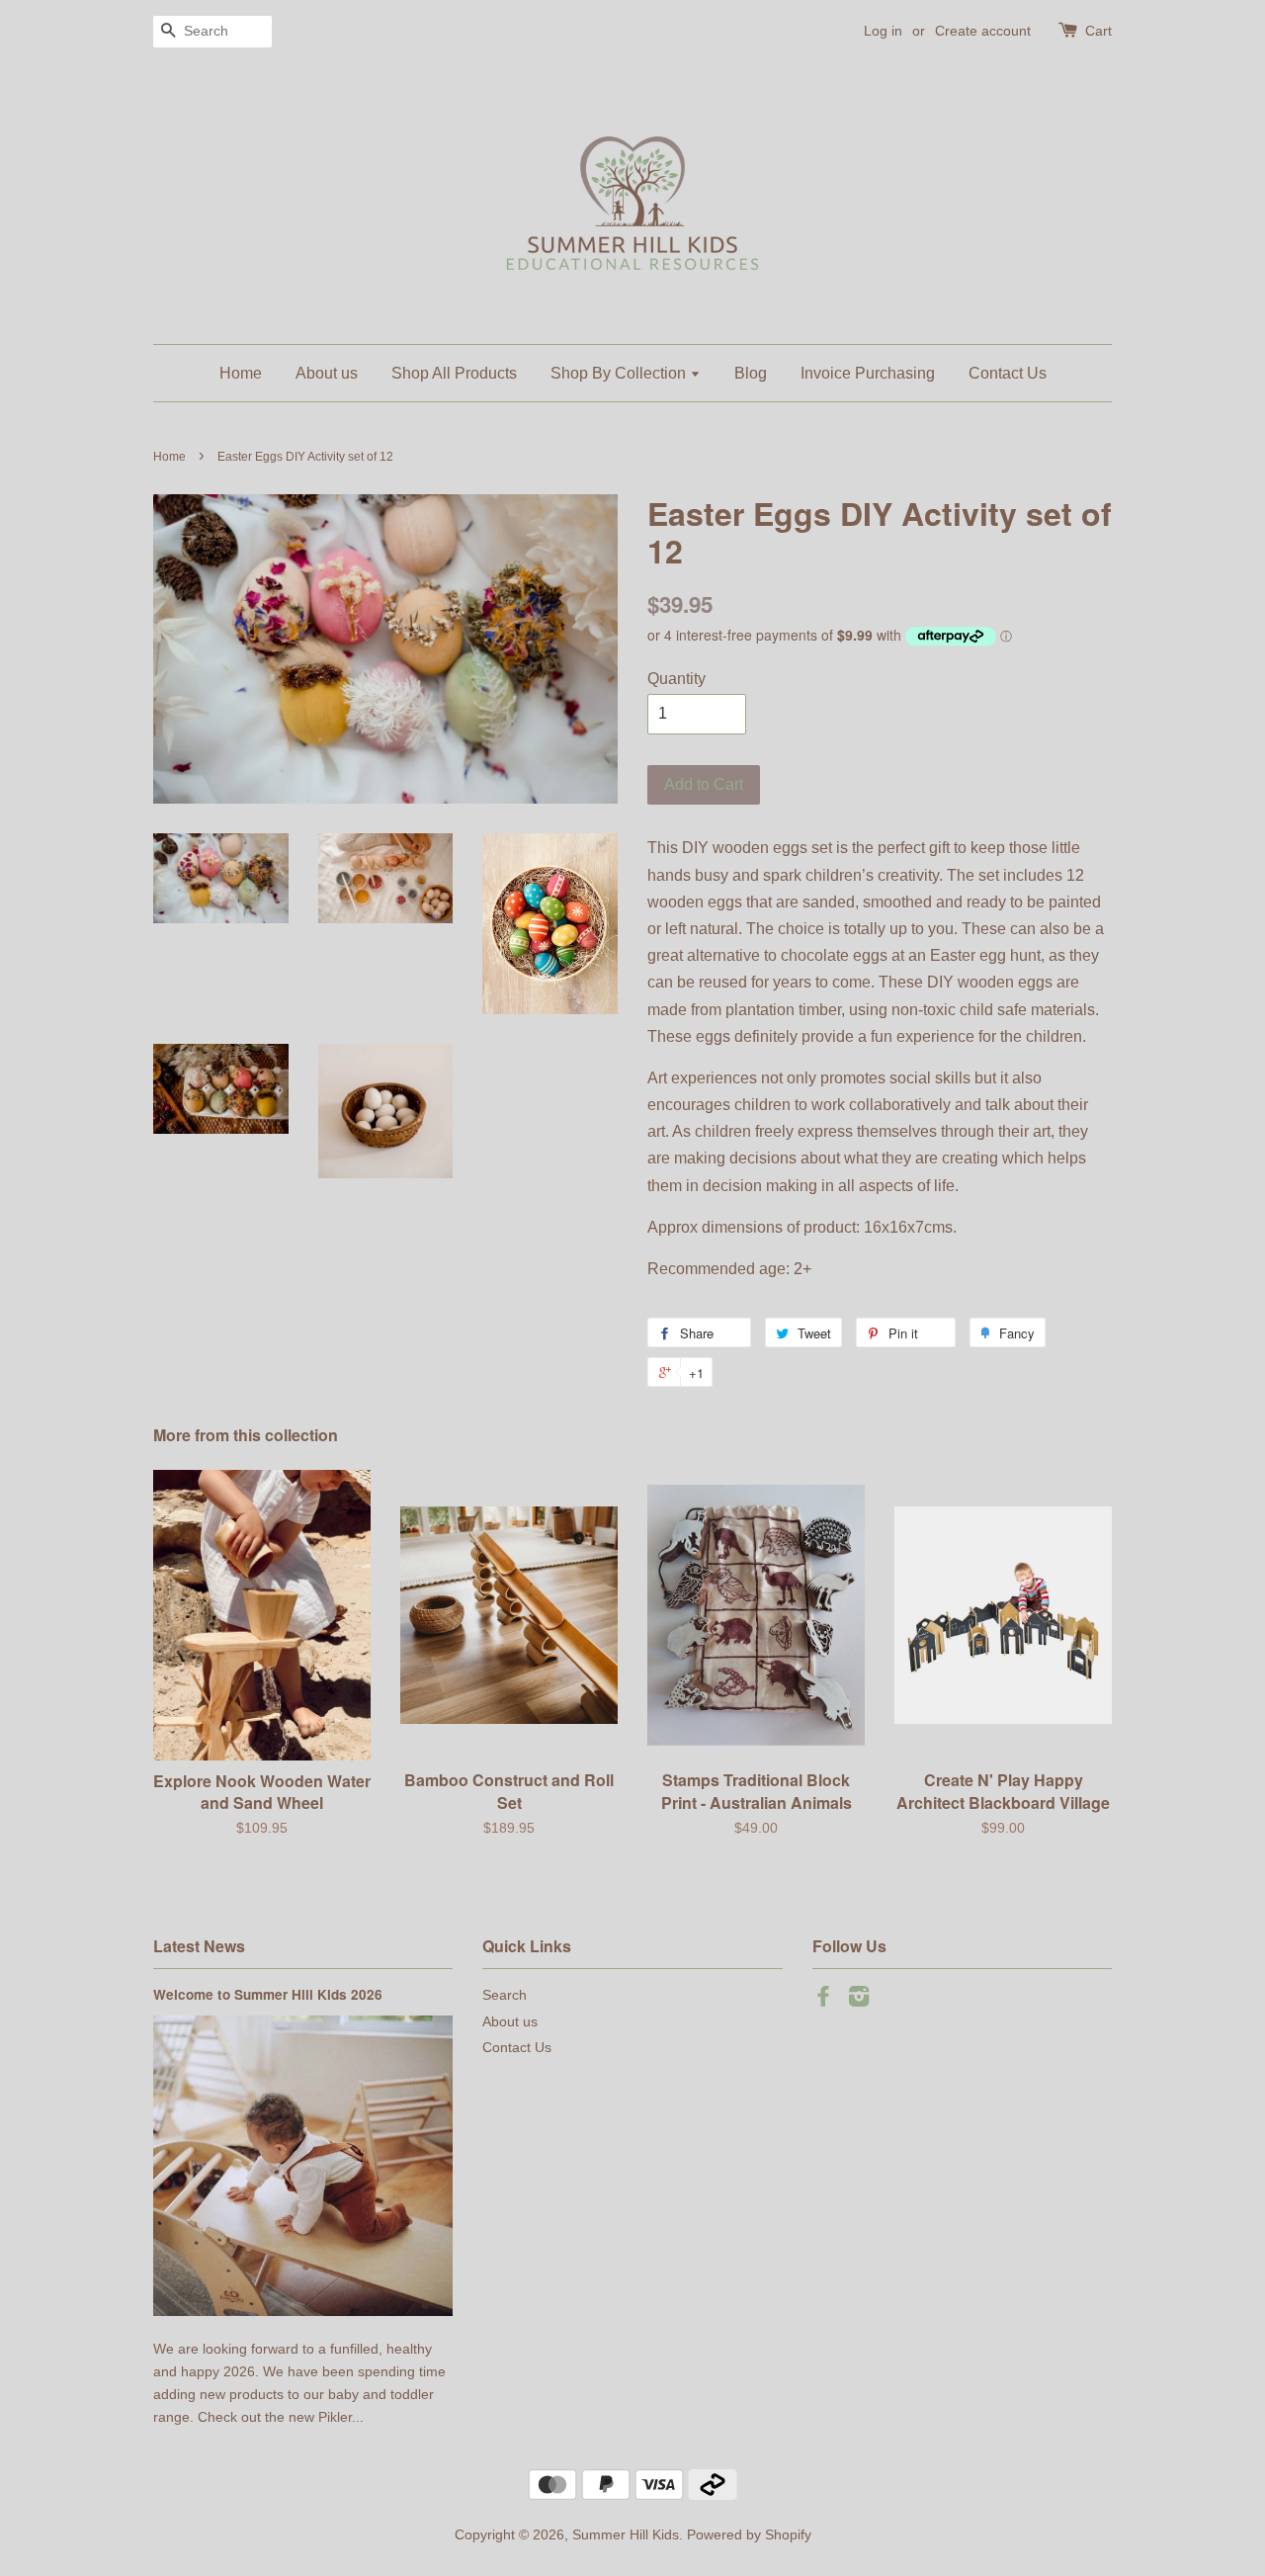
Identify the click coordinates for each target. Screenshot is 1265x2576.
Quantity (676, 679)
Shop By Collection (620, 373)
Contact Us (1008, 373)
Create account (983, 31)
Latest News (199, 1946)
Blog (751, 373)
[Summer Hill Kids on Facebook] (823, 2000)
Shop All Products (454, 373)
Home (241, 373)
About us (327, 373)
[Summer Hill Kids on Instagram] (859, 2000)
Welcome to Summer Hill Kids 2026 (268, 1994)
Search (505, 1995)
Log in (883, 31)
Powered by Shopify (749, 2535)
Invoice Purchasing (868, 373)
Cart (1098, 31)
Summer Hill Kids (626, 2535)
